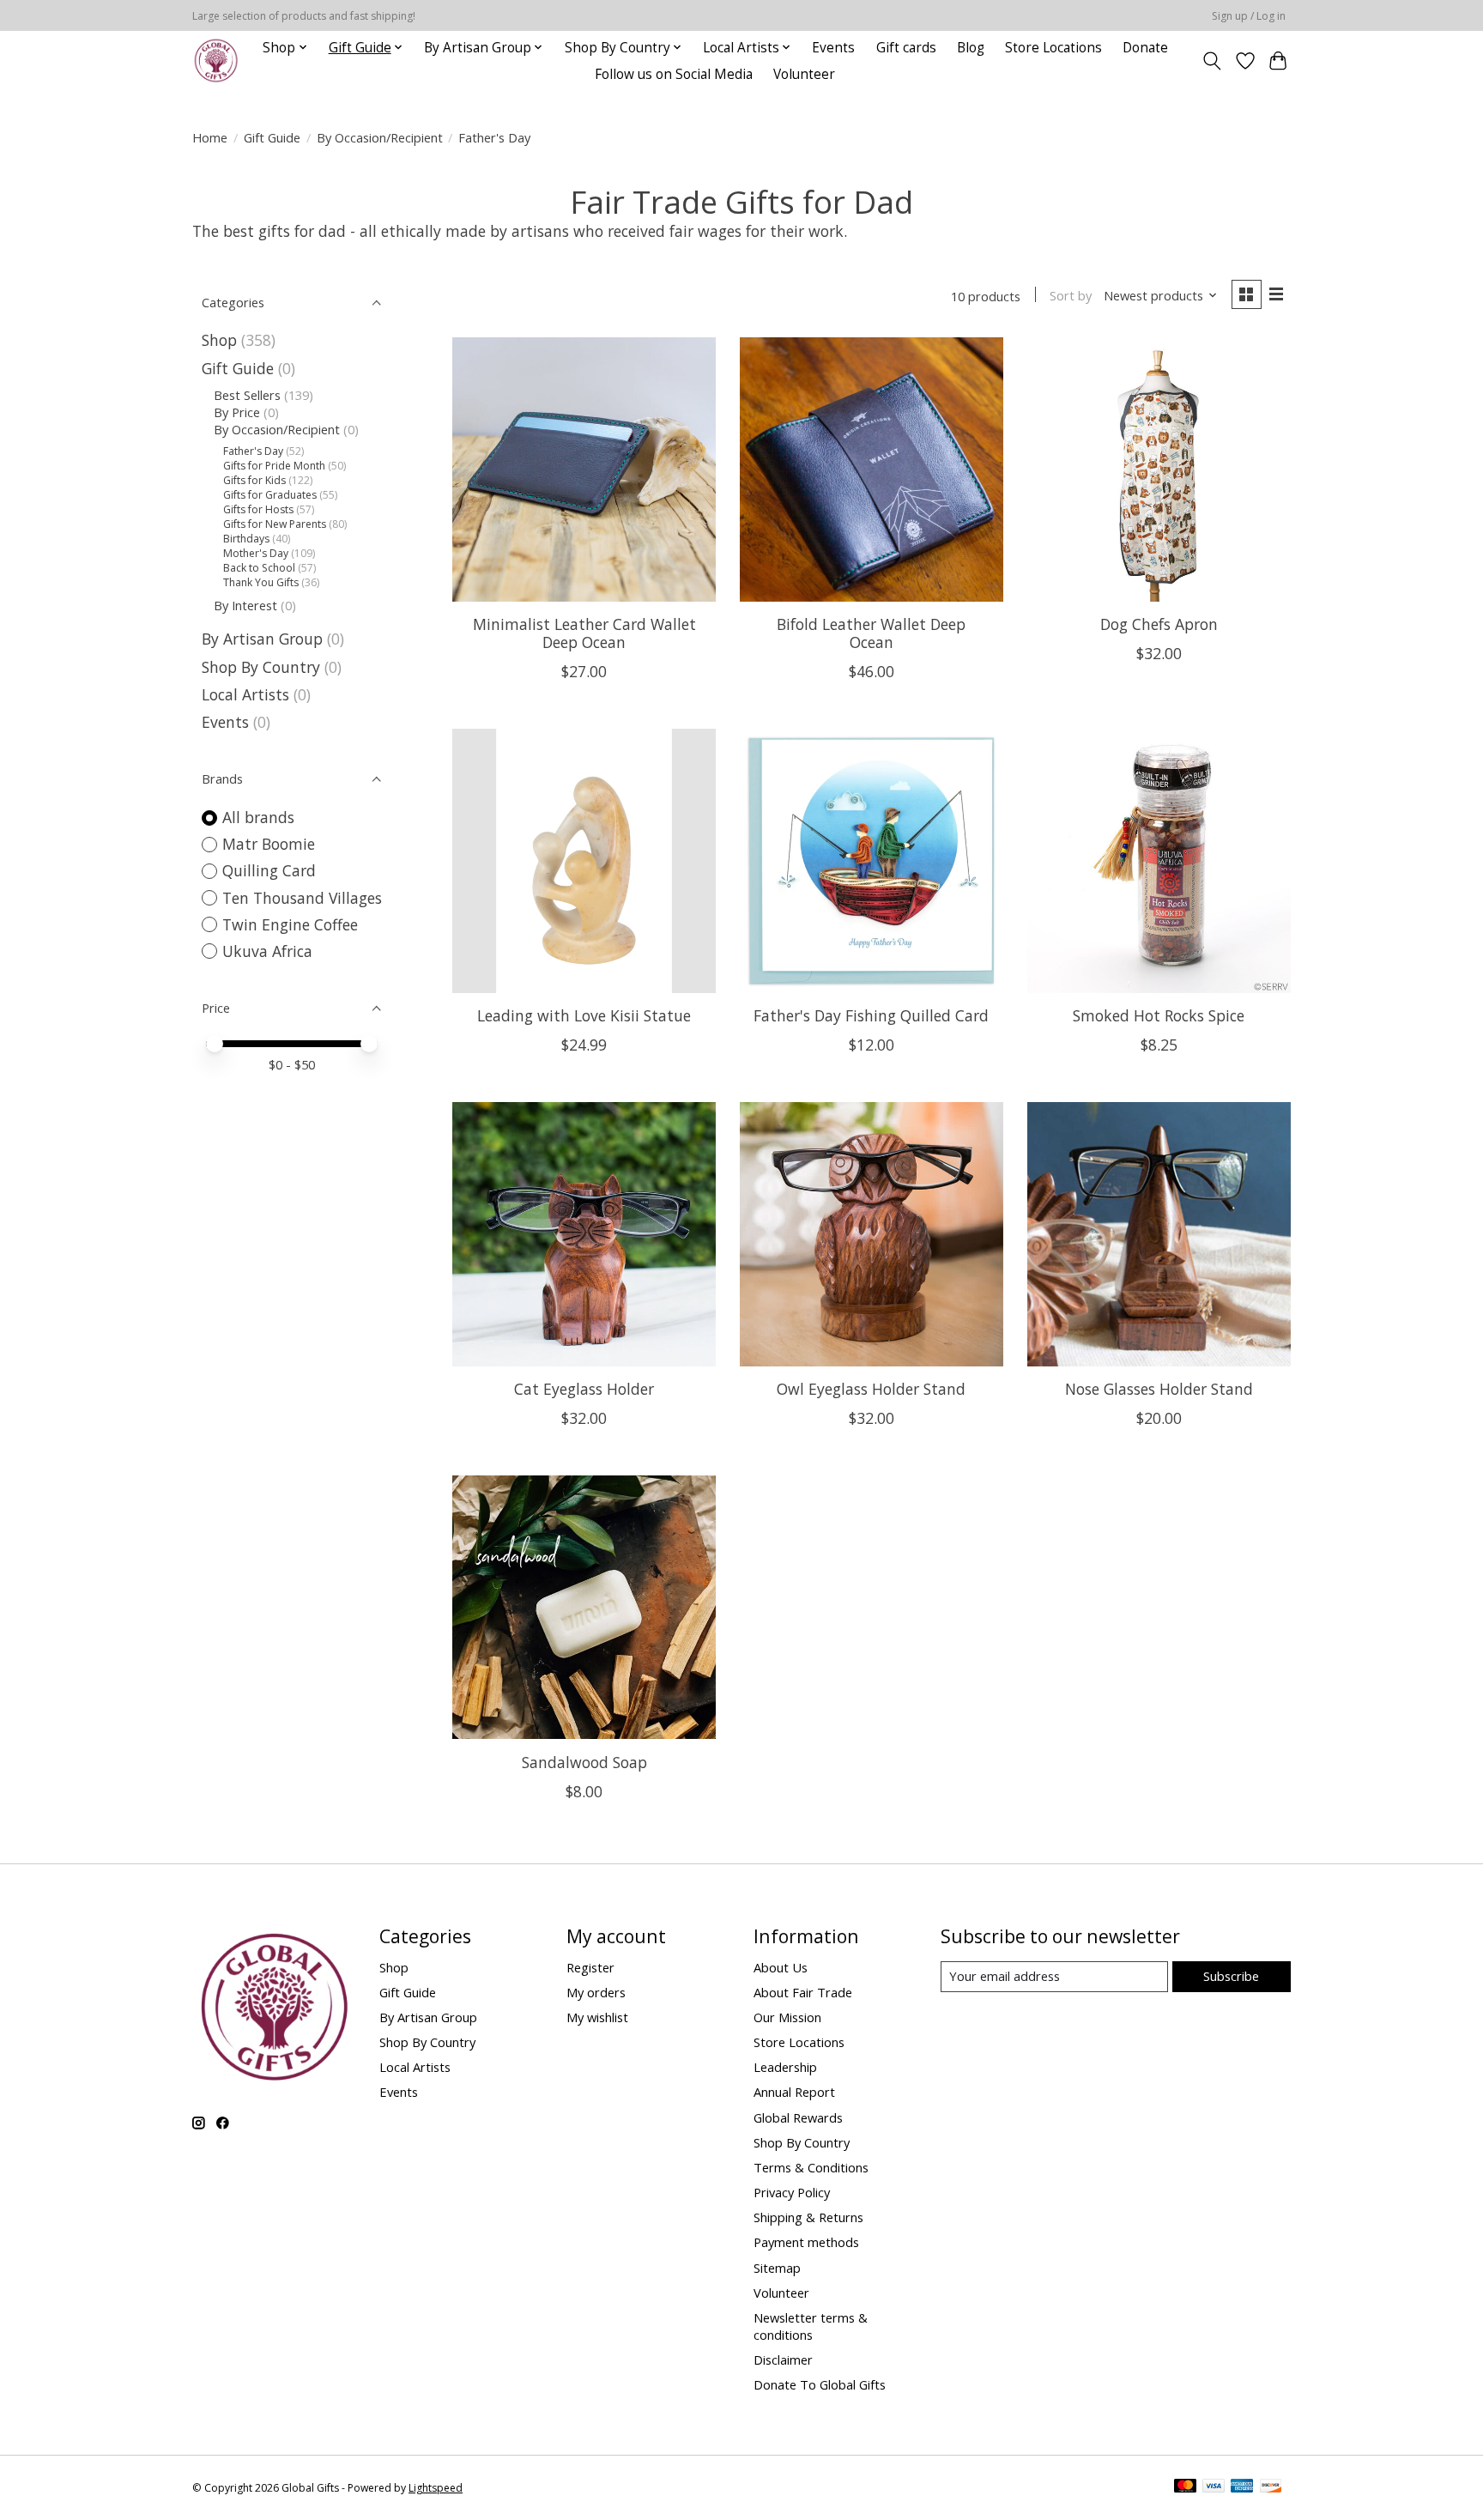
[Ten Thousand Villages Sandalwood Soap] (584, 1607)
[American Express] (1242, 2487)
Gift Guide (272, 137)
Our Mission (787, 2017)
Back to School (259, 568)
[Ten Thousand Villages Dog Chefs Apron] (1159, 469)
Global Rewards (798, 2117)
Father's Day (253, 451)
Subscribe (1231, 1976)
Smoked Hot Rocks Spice (1159, 1015)
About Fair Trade (803, 1992)
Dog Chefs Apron (1159, 624)
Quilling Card (269, 870)
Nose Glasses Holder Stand (1159, 1389)
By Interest (245, 605)
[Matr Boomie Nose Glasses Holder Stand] (1159, 1234)
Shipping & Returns (808, 2217)
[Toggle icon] (1212, 61)
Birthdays (246, 539)
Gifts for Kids (254, 480)
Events (833, 48)
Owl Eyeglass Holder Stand (871, 1389)
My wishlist (597, 2017)
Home (210, 137)
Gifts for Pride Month (274, 466)
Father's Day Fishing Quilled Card (871, 1015)
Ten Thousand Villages (302, 898)
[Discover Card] (1271, 2487)
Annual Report (794, 2092)
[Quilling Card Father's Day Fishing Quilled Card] (872, 860)
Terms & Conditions (811, 2167)
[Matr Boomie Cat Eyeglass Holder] (584, 1234)
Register (590, 1967)
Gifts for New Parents (275, 524)
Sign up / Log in (1249, 16)
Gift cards (906, 48)
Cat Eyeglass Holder (584, 1389)
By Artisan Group (262, 639)
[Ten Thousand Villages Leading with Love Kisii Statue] (584, 860)
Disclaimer (783, 2359)
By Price (237, 412)
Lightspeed (436, 2488)
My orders (596, 1992)
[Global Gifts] (216, 61)
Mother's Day (256, 553)
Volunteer (804, 74)
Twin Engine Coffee (290, 924)
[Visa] (1214, 2487)
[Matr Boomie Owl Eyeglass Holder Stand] (872, 1234)
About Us (781, 1967)
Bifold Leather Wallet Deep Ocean (871, 633)
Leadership (785, 2067)
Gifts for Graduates (270, 495)
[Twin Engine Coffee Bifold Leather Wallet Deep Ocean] (872, 469)
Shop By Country (261, 667)
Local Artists (248, 694)
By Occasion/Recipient (380, 137)
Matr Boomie (269, 844)
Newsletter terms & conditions (811, 2326)
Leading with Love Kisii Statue (584, 1015)
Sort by (1071, 295)
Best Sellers (247, 395)
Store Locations (1053, 48)
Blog (971, 48)
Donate (1145, 48)
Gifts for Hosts (258, 509)
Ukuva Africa (267, 951)
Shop (219, 340)
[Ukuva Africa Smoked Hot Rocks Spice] (1159, 860)
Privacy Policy (792, 2192)
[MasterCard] (1185, 2487)
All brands (258, 817)
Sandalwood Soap (584, 1762)
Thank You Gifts (261, 582)
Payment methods (806, 2242)
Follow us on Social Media (674, 74)
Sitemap (777, 2268)
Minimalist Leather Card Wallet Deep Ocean (584, 633)
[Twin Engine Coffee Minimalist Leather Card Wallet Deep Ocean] (584, 469)
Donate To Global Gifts (820, 2384)
